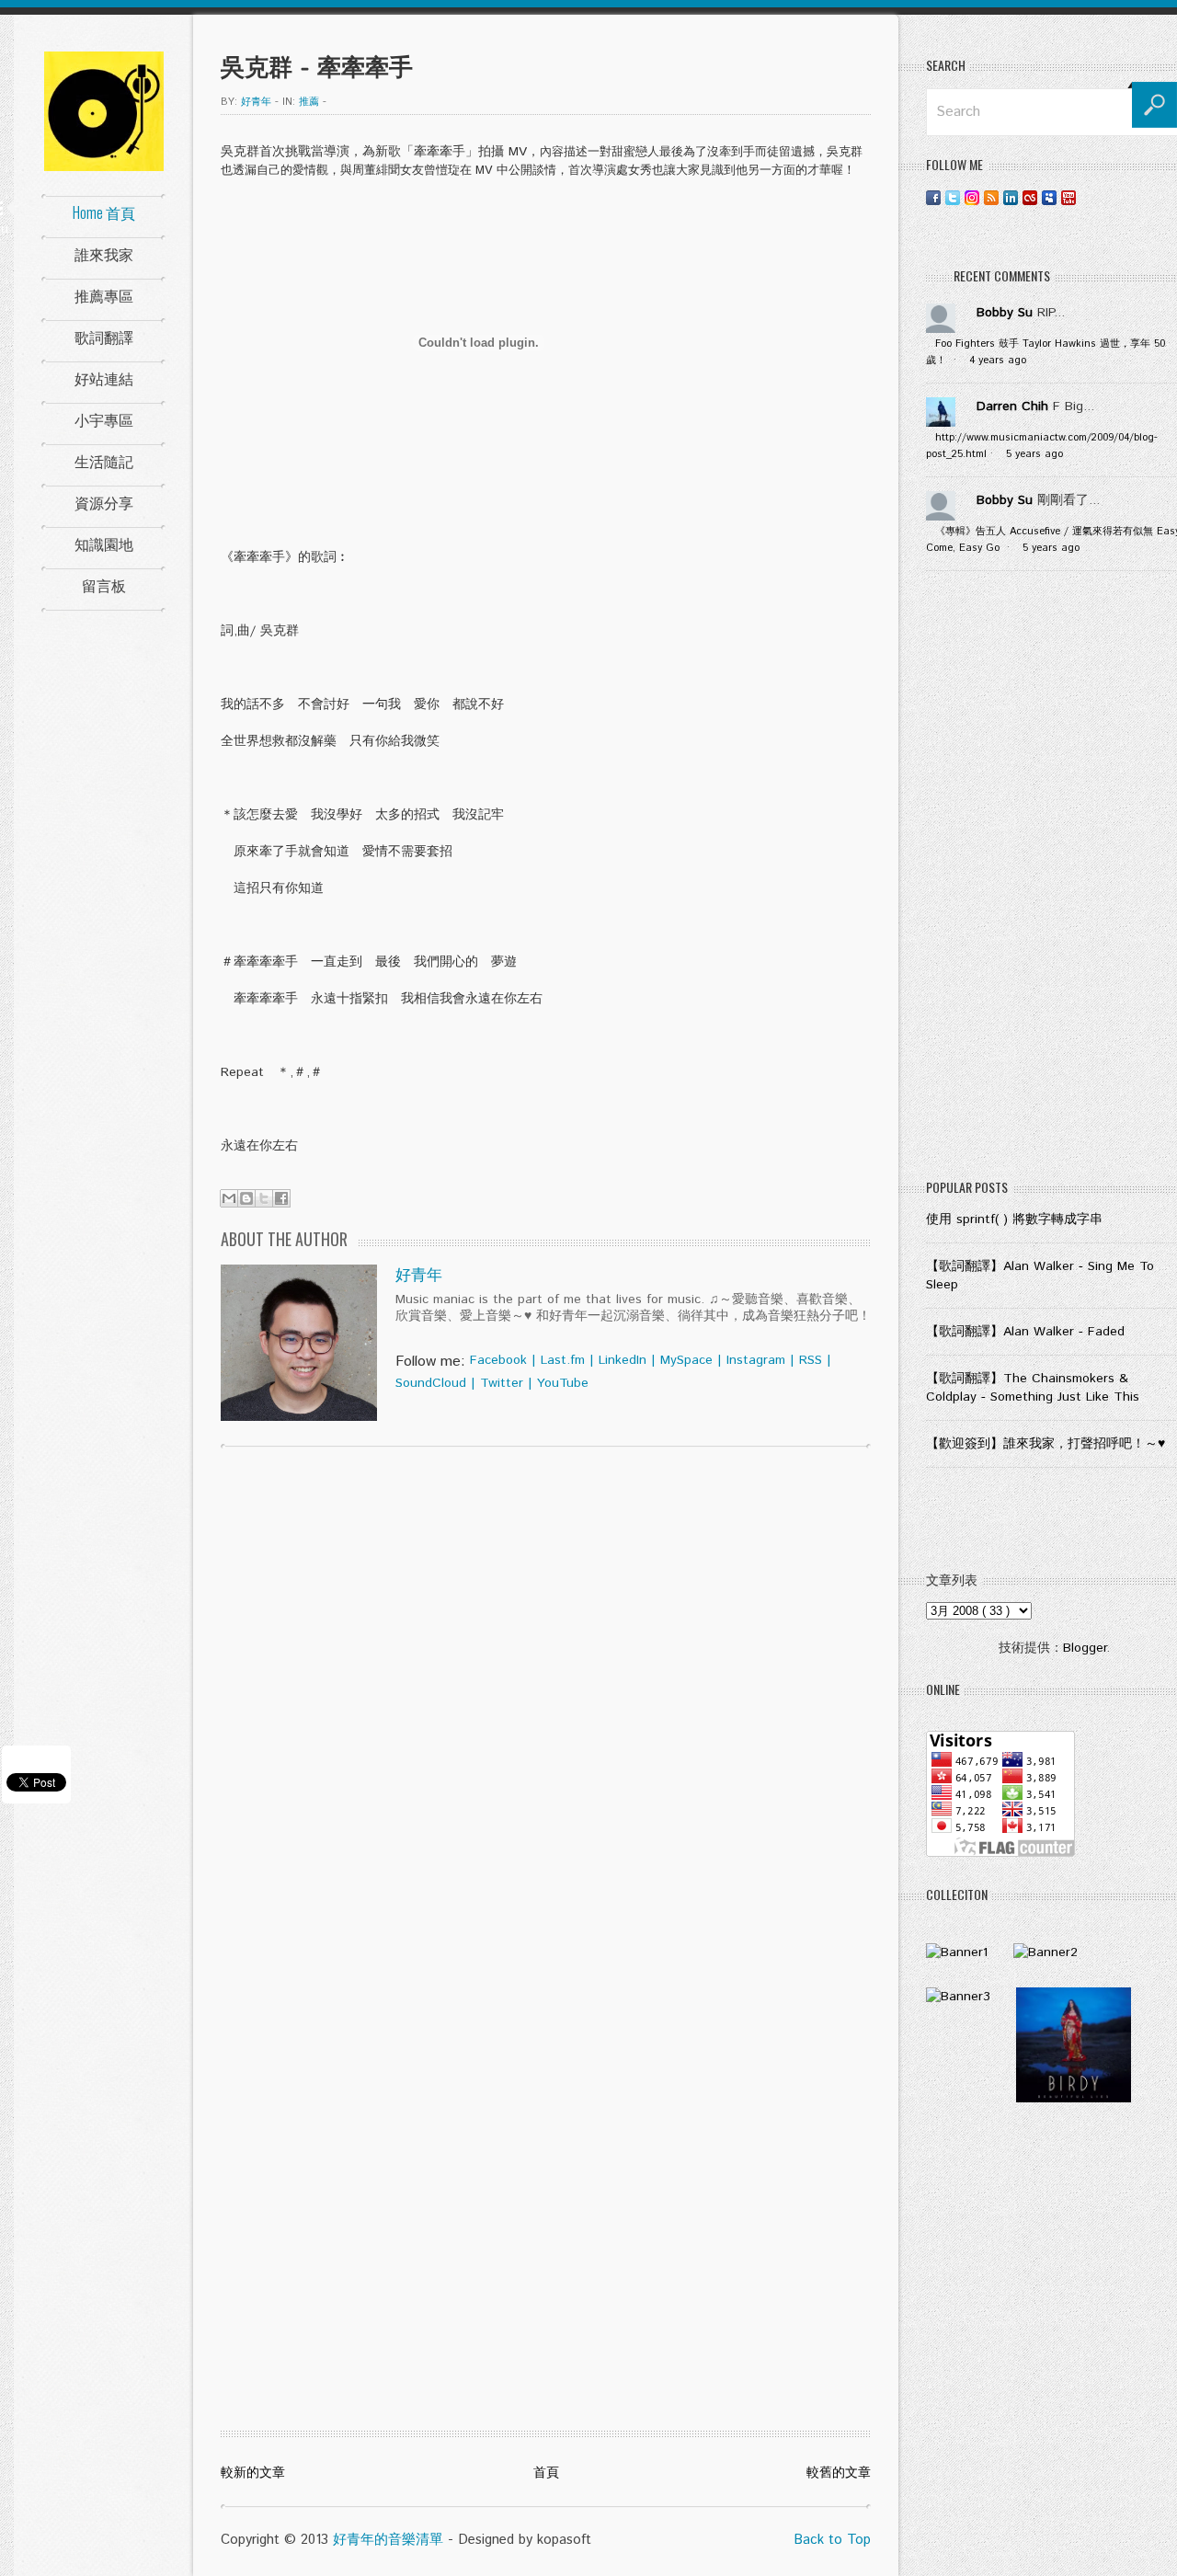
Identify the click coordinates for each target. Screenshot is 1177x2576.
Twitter (502, 1383)
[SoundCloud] (1088, 197)
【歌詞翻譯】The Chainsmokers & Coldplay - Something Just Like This (1033, 1388)
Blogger (1085, 1648)
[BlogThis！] (246, 1198)
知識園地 (104, 544)
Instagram (756, 1360)
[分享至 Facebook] (281, 1198)
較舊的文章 (839, 2473)
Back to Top (832, 2540)
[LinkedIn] (1011, 197)
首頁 (546, 2473)
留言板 (104, 585)
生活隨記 (104, 461)
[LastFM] (1030, 197)
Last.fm (563, 1360)
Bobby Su (1005, 313)
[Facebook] (933, 197)
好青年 (419, 1276)
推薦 (309, 102)
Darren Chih (1012, 406)
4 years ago (998, 361)
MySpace (686, 1360)
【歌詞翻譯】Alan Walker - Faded (1025, 1332)
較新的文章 (253, 2473)
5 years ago (1034, 454)
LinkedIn (623, 1360)
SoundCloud (431, 1383)
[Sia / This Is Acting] (958, 1997)
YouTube (563, 1383)
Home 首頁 (104, 212)
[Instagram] (972, 197)
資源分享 (104, 502)
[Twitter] (953, 197)
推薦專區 (104, 295)
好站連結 (104, 378)
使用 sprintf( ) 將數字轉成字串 (1014, 1219)
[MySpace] (1049, 197)
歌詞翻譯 (104, 337)
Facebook (498, 1360)
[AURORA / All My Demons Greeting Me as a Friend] (957, 1952)
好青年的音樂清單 (388, 2540)
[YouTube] (1068, 197)
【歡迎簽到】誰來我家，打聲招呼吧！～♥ (1046, 1444)
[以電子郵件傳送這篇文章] (229, 1198)
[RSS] (991, 197)
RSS (811, 1360)
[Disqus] (546, 1697)
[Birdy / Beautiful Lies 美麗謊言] (1074, 2099)
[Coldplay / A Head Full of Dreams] (1046, 1952)
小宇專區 (104, 419)
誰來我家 (104, 254)
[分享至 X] (264, 1198)
